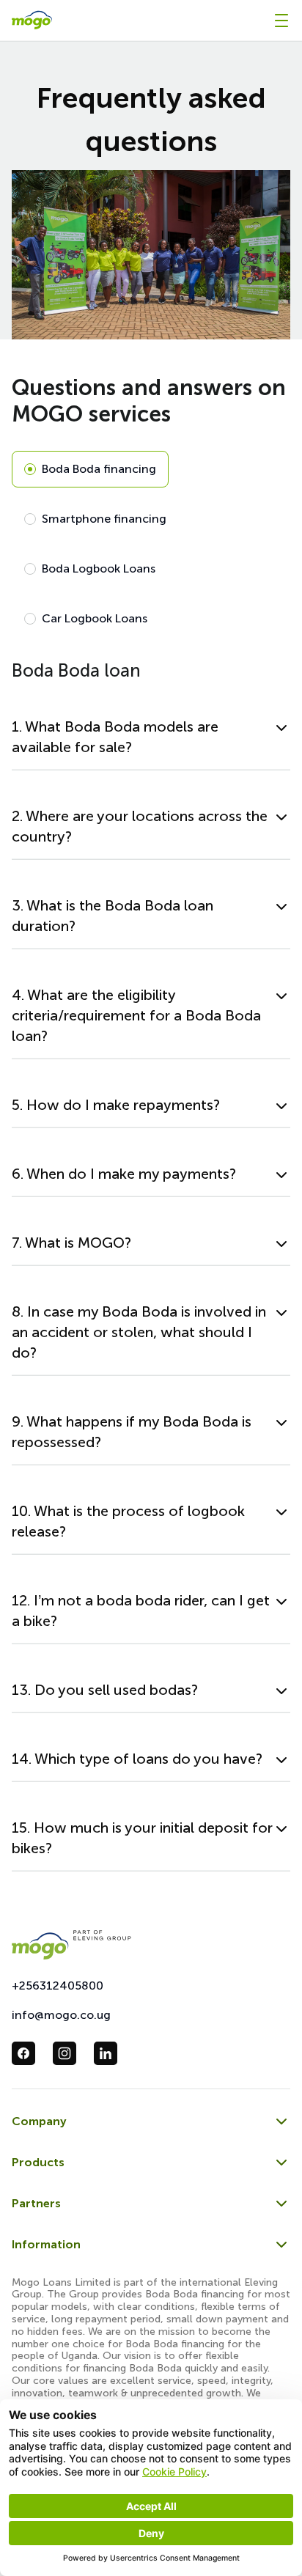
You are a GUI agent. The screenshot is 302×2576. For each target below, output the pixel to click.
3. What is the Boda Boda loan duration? (113, 916)
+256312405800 (58, 1986)
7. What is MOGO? (71, 1243)
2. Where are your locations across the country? (140, 826)
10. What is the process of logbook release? (128, 1521)
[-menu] (281, 21)
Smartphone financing (104, 519)
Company (39, 2121)
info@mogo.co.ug (61, 2015)
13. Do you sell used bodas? (105, 1690)
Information (46, 2244)
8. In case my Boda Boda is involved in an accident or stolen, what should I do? (139, 1332)
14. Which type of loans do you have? (137, 1759)
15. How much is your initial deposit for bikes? (142, 1838)
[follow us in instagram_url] (65, 2053)
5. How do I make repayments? (116, 1105)
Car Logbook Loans (95, 618)
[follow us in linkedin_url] (106, 2053)
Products (38, 2162)
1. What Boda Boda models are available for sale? (115, 737)
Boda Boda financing (99, 469)
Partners (36, 2203)
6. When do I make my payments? (124, 1174)
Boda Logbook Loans (99, 568)
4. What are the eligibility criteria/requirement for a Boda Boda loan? (136, 1015)
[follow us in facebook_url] (23, 2053)
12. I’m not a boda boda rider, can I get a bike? (141, 1611)
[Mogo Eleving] (151, 1944)
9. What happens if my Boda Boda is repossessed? (132, 1432)
